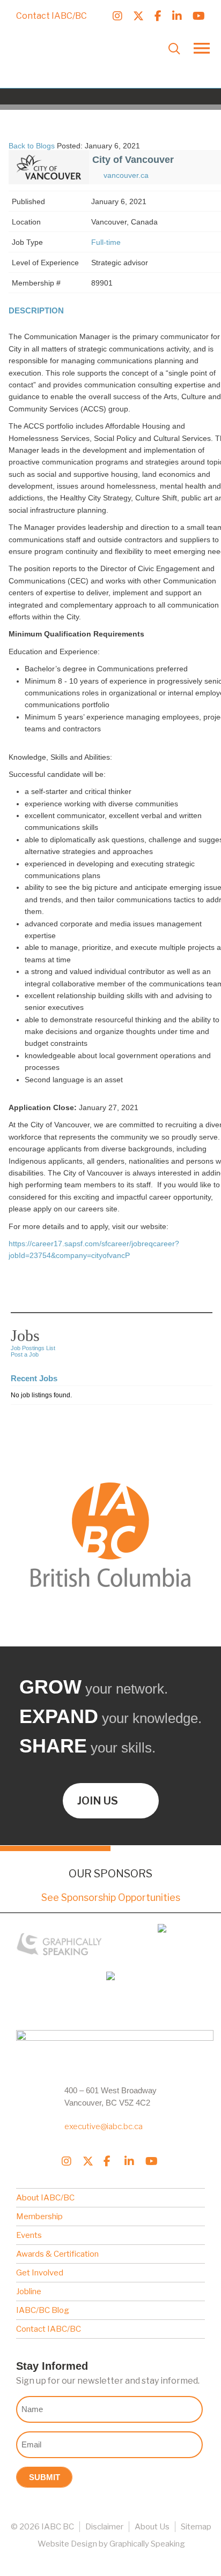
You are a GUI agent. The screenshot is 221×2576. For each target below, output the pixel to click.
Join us (98, 1801)
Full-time (106, 242)
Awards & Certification (57, 2254)
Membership (39, 2216)
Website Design (67, 2544)
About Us (152, 2527)
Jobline (29, 2292)
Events (29, 2235)
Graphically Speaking (147, 2544)
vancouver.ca (126, 175)
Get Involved (40, 2273)
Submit (45, 2477)
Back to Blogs (32, 146)
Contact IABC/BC (51, 16)
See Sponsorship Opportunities (111, 1897)
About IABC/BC (45, 2198)
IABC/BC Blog (43, 2310)
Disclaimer (104, 2527)
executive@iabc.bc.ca (104, 2126)
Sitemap (196, 2527)
